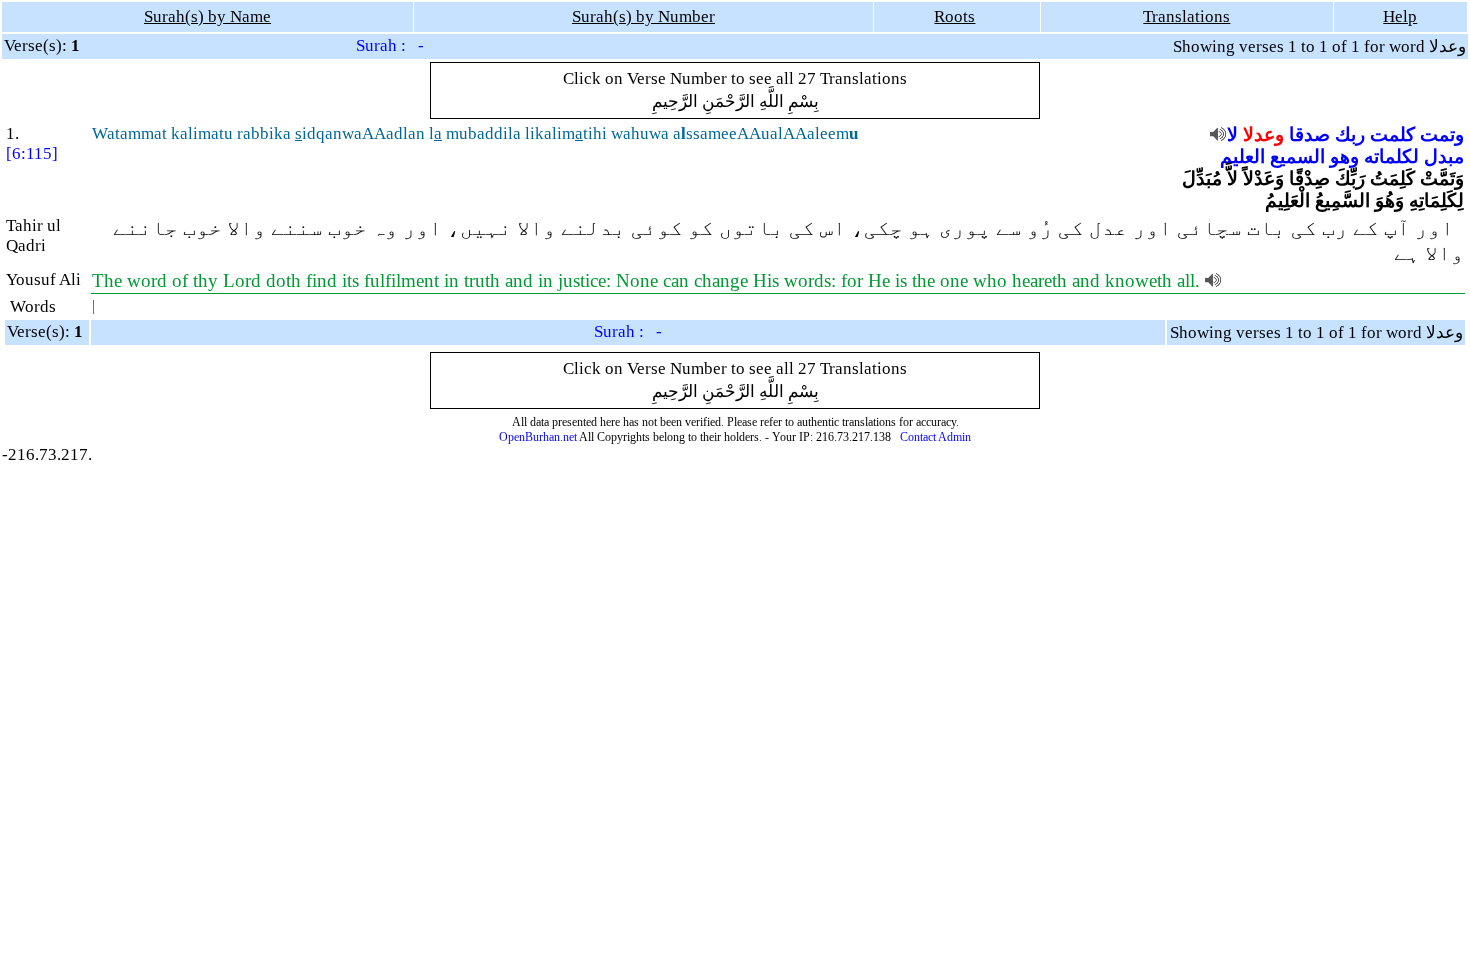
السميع (1297, 156)
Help (1400, 16)
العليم (1242, 156)
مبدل (1444, 156)
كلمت (1392, 134)
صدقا (1309, 134)
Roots (954, 16)
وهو (1344, 156)
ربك (1350, 134)
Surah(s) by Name (207, 16)
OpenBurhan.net (538, 437)
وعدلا (1263, 134)
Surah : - (390, 45)
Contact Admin (935, 437)
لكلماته (1391, 156)
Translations (1186, 16)
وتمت (1442, 134)
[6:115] (32, 153)
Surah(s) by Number (643, 16)
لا (1232, 134)
